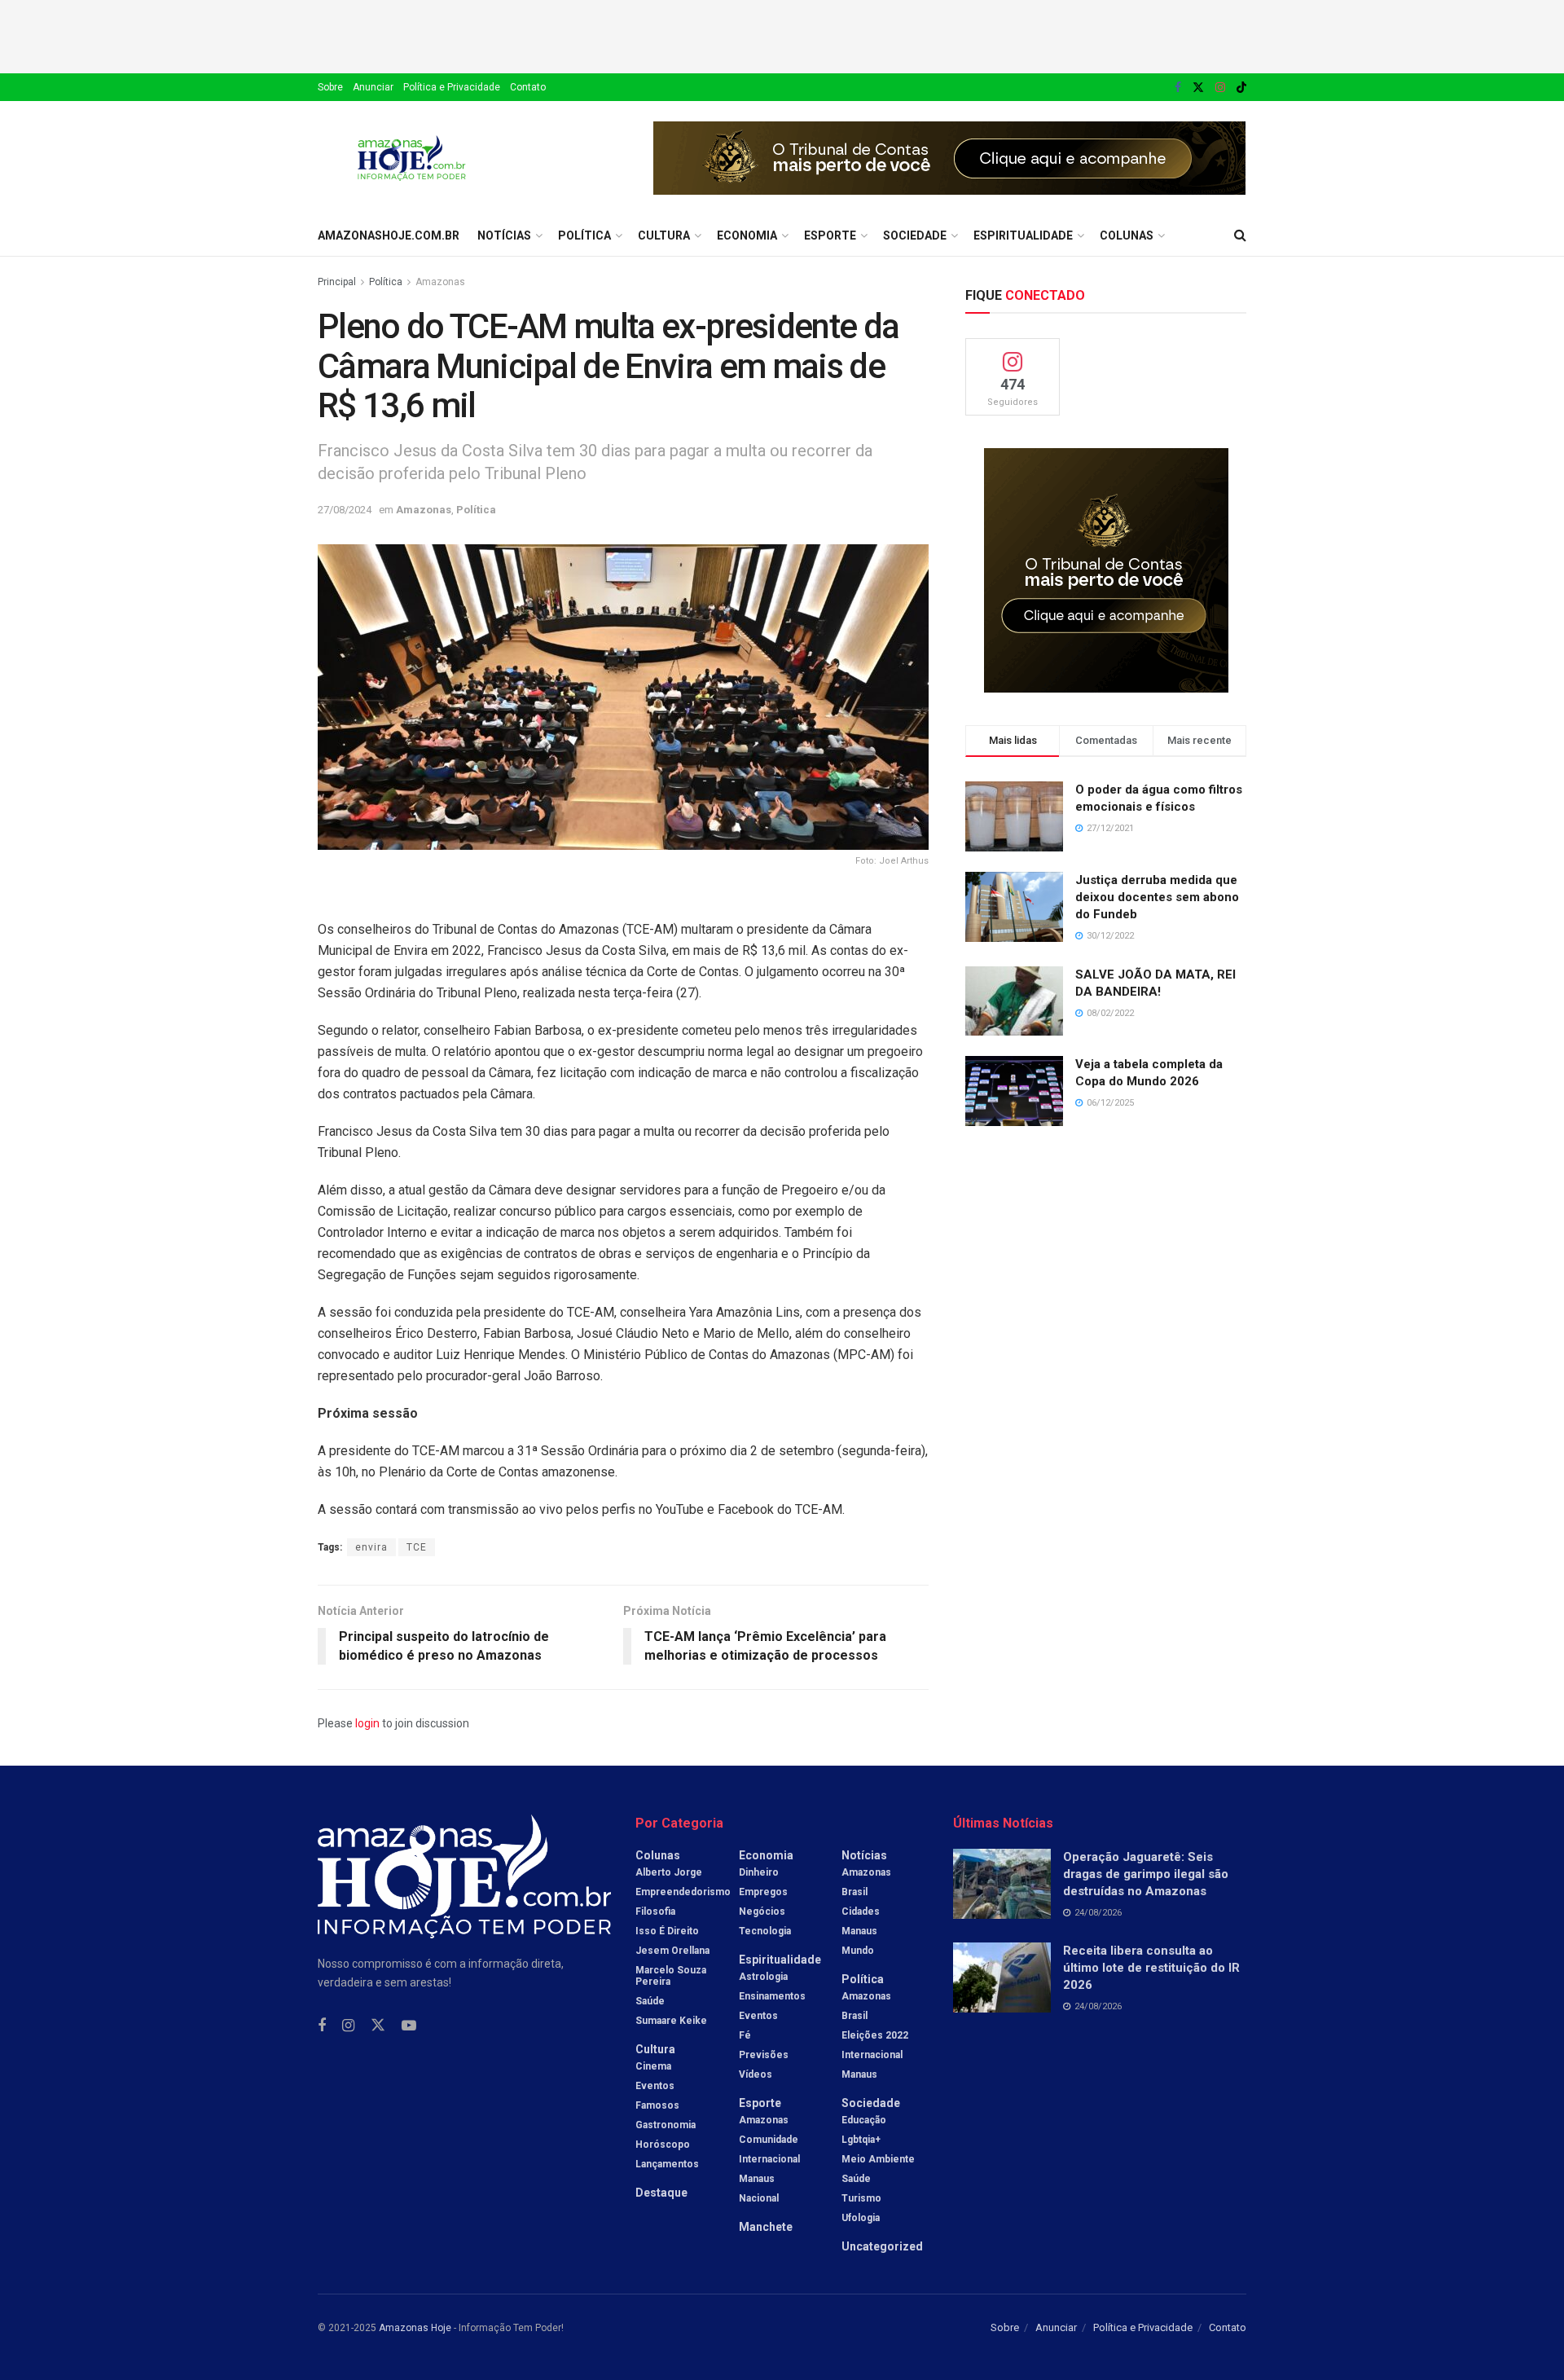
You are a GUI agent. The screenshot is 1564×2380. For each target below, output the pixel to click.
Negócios (762, 1911)
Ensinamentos (772, 1996)
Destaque (661, 2193)
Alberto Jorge (669, 1872)
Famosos (657, 2105)
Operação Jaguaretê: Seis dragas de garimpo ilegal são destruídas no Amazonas (1146, 1874)
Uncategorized (882, 2246)
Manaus (757, 2179)
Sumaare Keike (671, 2021)
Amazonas (440, 282)
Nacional (759, 2198)
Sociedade (915, 235)
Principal (337, 282)
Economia (747, 235)
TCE (417, 1547)
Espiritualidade (1023, 235)
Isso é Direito (667, 1931)
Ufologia (861, 2218)
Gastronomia (666, 2125)
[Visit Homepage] (412, 158)
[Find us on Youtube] (409, 2026)
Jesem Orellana (672, 1951)
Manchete (766, 2227)
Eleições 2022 (875, 2035)
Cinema (653, 2066)
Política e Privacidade (452, 87)
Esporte (830, 235)
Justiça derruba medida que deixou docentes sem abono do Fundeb (1157, 897)
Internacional (769, 2159)
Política (584, 235)
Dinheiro (759, 1872)
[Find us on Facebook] (1178, 88)
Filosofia (655, 1911)
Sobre (330, 87)
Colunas (1127, 235)
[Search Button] (1240, 235)
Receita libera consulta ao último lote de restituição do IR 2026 (1151, 1968)
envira (371, 1547)
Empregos (763, 1892)
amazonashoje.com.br (389, 235)
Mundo (858, 1951)
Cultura (664, 235)
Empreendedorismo (683, 1892)
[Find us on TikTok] (1241, 88)
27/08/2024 (345, 510)
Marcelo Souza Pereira (671, 1976)
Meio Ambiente (878, 2159)
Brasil (854, 1892)
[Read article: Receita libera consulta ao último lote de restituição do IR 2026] (1002, 1977)
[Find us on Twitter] (1198, 88)
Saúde (650, 2001)
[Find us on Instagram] (1220, 88)
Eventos (655, 2086)
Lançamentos (667, 2164)
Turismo (861, 2198)
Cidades (861, 1911)
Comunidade (769, 2140)
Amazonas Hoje (415, 2328)
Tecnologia (765, 1931)
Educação (864, 2120)
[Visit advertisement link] (950, 158)
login (367, 1723)
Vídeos (756, 2074)
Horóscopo (663, 2145)
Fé (745, 2035)
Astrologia (763, 1977)
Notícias (504, 235)
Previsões (764, 2055)
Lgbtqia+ (861, 2140)
